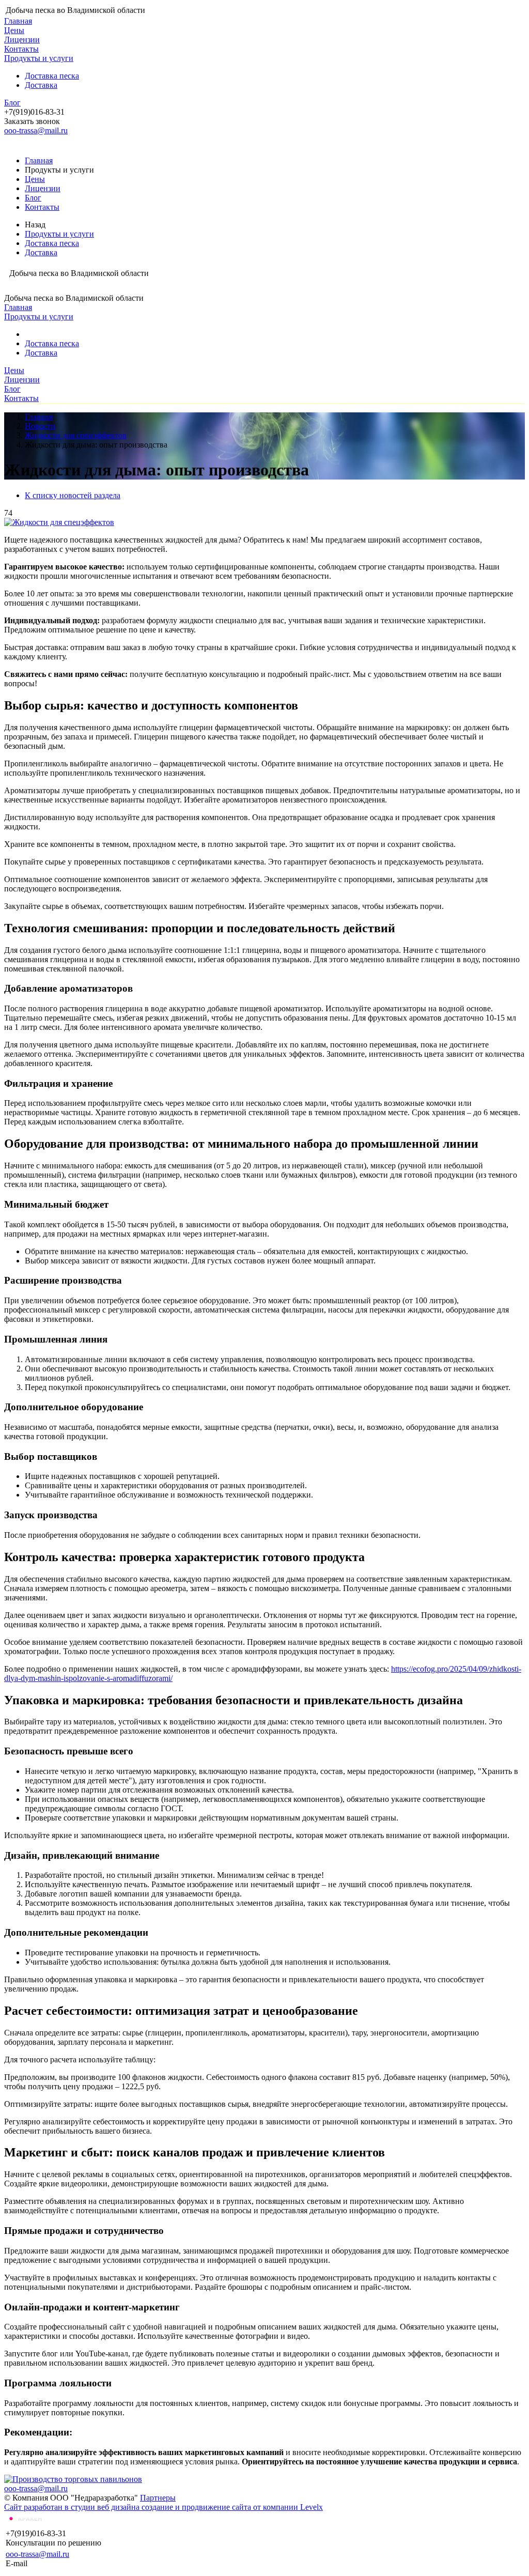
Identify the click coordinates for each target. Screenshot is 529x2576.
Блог (12, 103)
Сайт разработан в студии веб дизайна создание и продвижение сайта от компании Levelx (164, 2507)
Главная (18, 21)
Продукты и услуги (39, 58)
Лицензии (22, 40)
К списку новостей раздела (73, 495)
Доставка (41, 85)
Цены (14, 30)
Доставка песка (52, 76)
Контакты (21, 49)
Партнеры (158, 2498)
